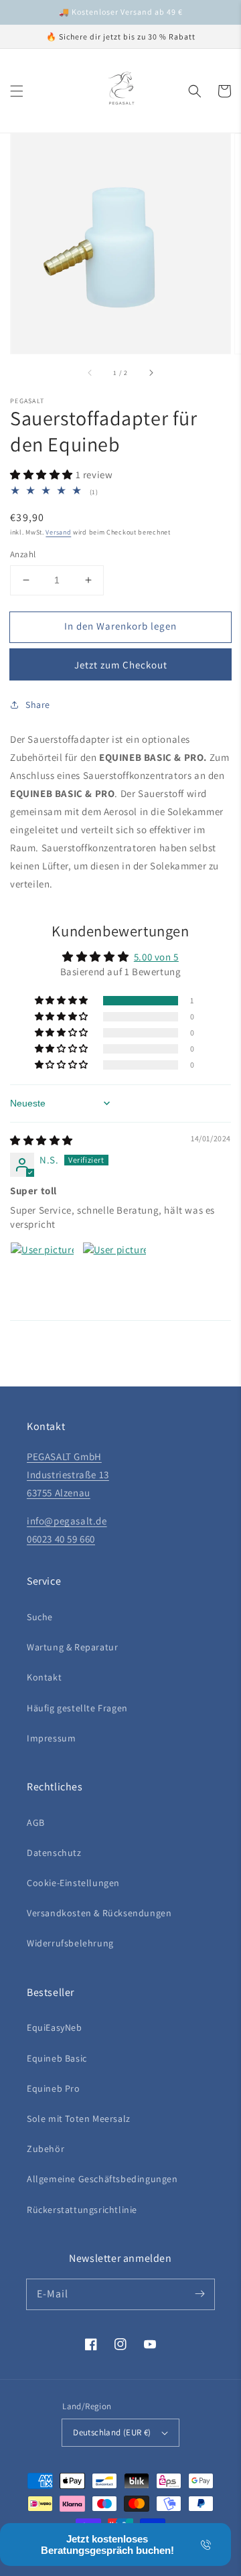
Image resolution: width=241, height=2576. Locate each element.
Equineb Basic (57, 2058)
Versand (58, 532)
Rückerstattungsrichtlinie (82, 2210)
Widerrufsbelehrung (70, 1943)
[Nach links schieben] (90, 372)
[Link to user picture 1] (42, 1274)
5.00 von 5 (156, 957)
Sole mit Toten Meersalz (79, 2119)
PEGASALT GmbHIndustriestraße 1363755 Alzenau (68, 1475)
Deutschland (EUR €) (112, 2432)
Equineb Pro (54, 2088)
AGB (36, 1822)
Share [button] (38, 705)
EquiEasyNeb (55, 2027)
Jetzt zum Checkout (121, 665)
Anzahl (23, 554)
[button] (17, 91)
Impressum (51, 1738)
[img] (42, 1140)
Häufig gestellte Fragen (77, 1708)
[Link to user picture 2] (114, 1274)
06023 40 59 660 (61, 1539)
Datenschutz (54, 1853)
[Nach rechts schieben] (151, 372)
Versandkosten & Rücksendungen (99, 1913)
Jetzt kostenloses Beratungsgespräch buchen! (107, 2545)
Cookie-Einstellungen (73, 1883)
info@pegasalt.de (67, 1521)
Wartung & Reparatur (72, 1647)
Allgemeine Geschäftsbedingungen (102, 2179)
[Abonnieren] (199, 2294)
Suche (40, 1617)
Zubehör (46, 2149)
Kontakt (44, 1677)
